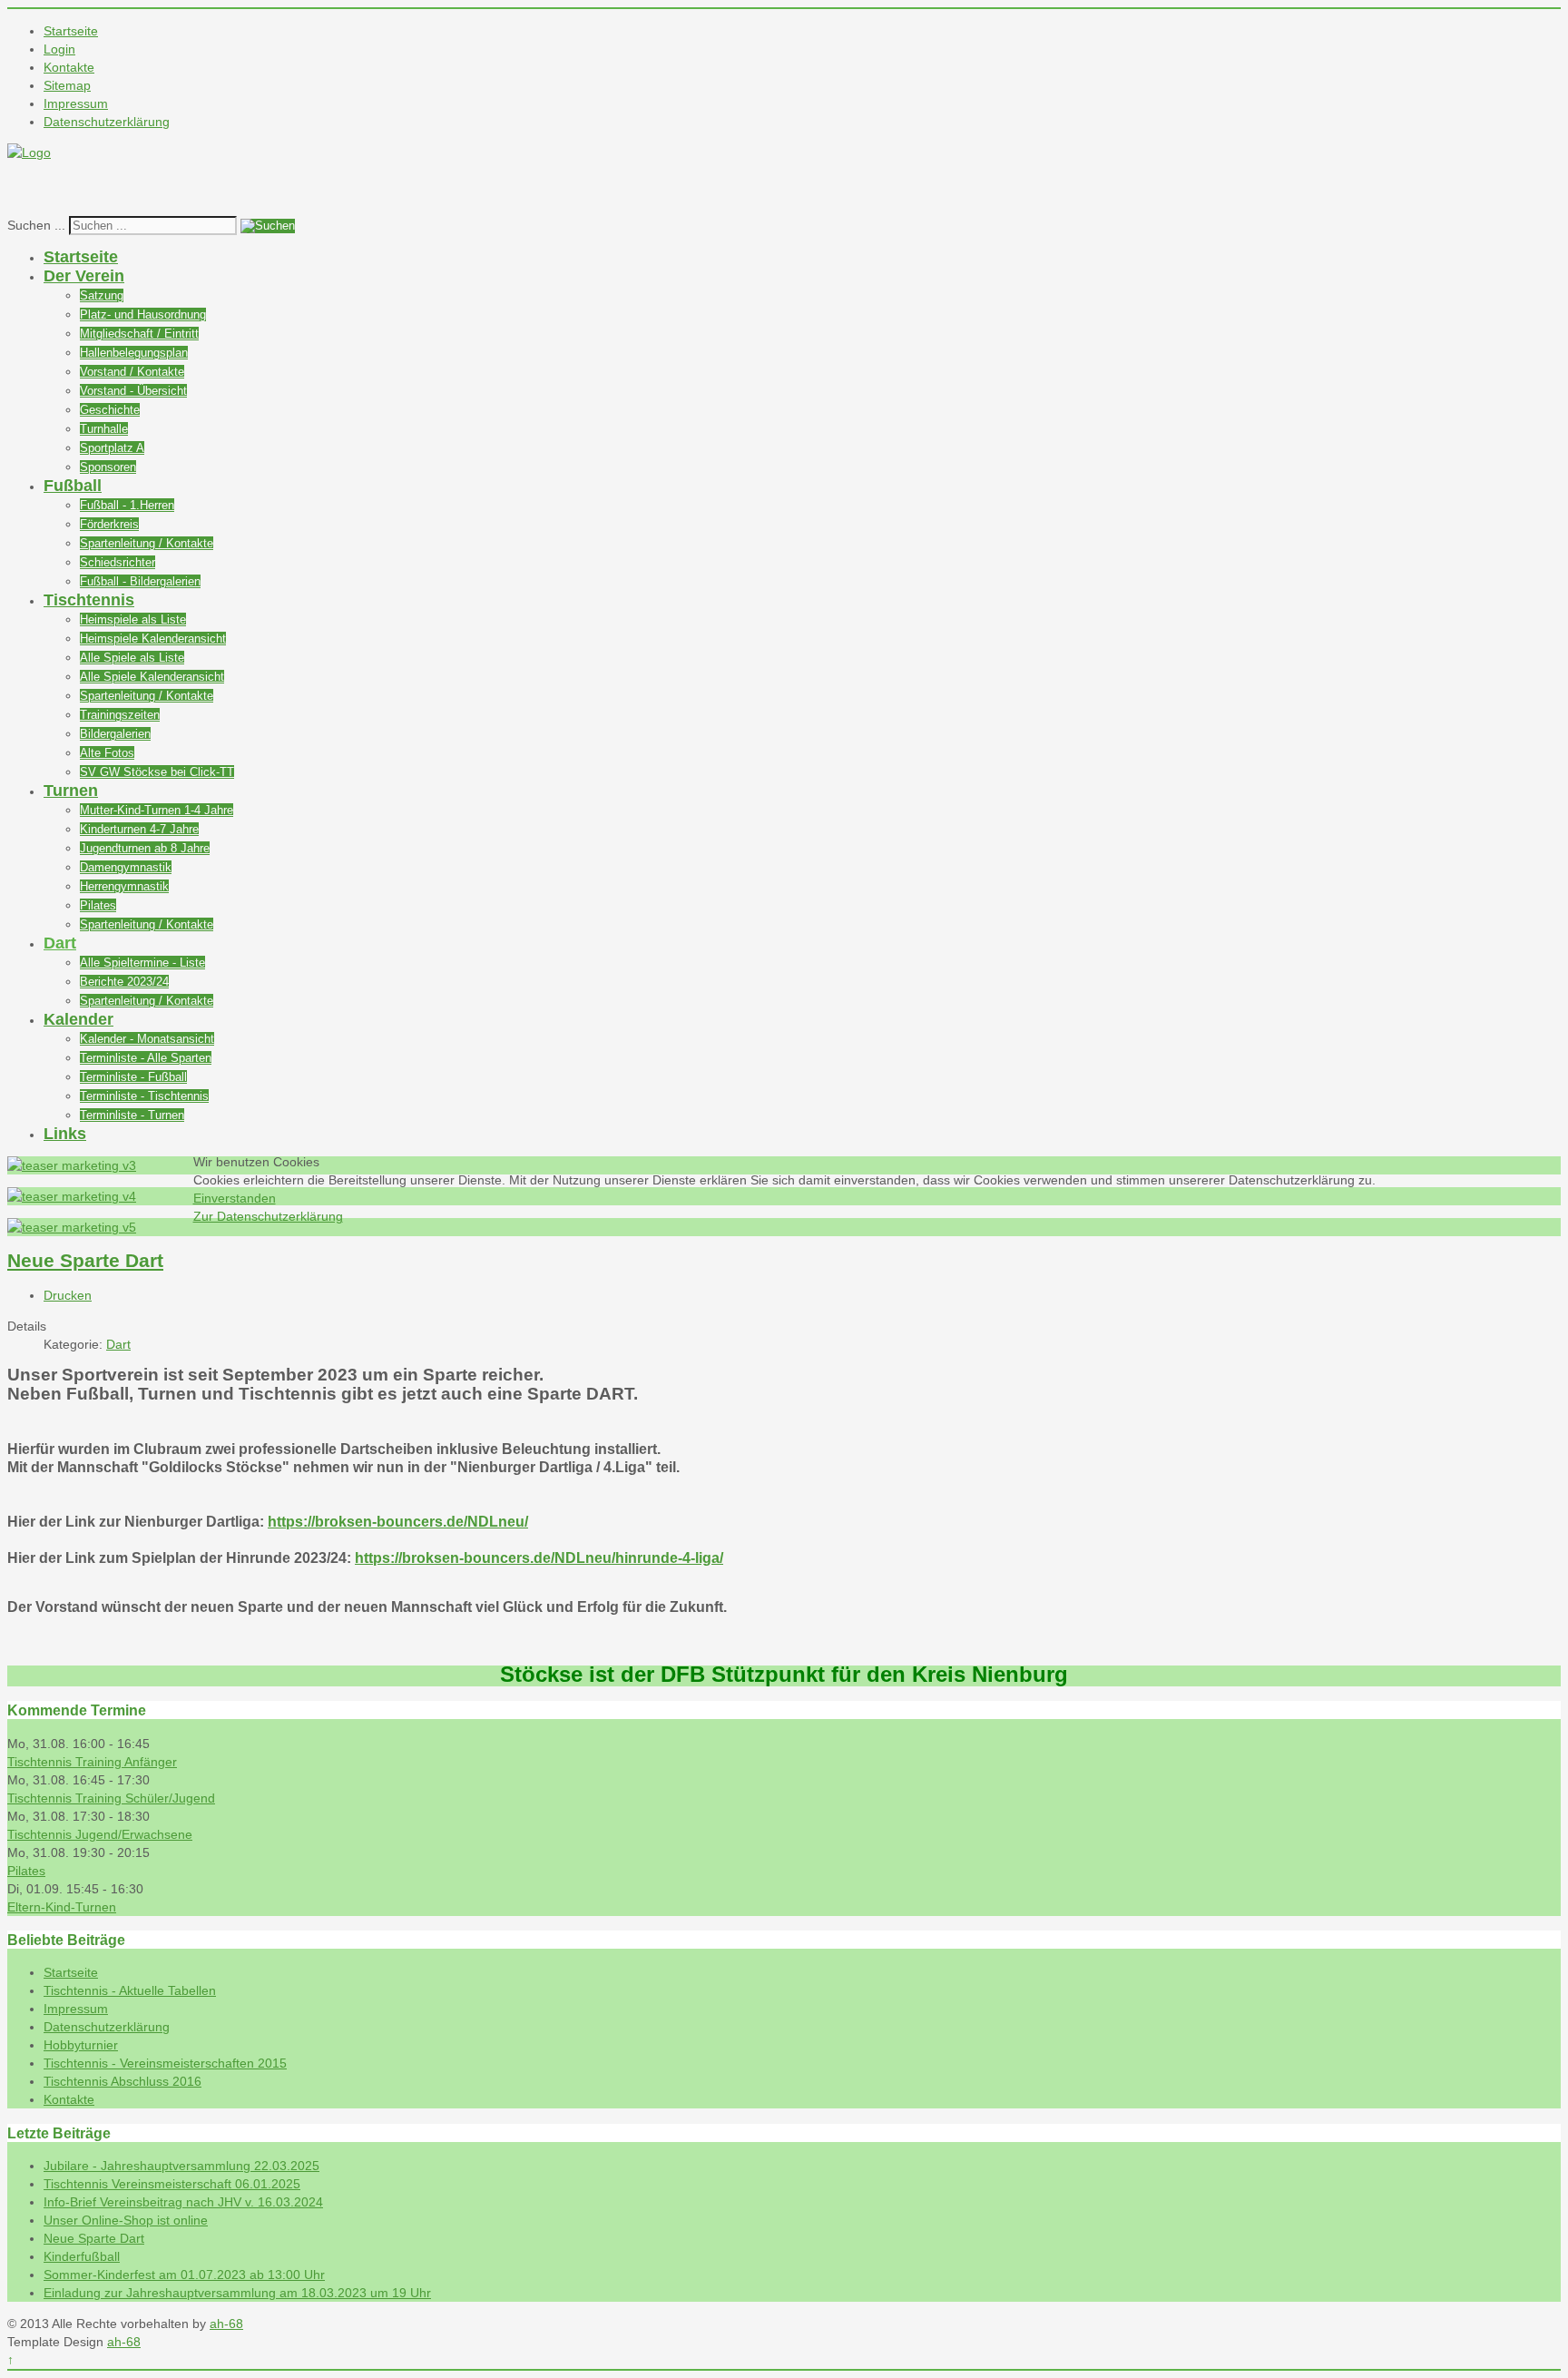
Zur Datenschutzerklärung (268, 1216)
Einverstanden (235, 1198)
